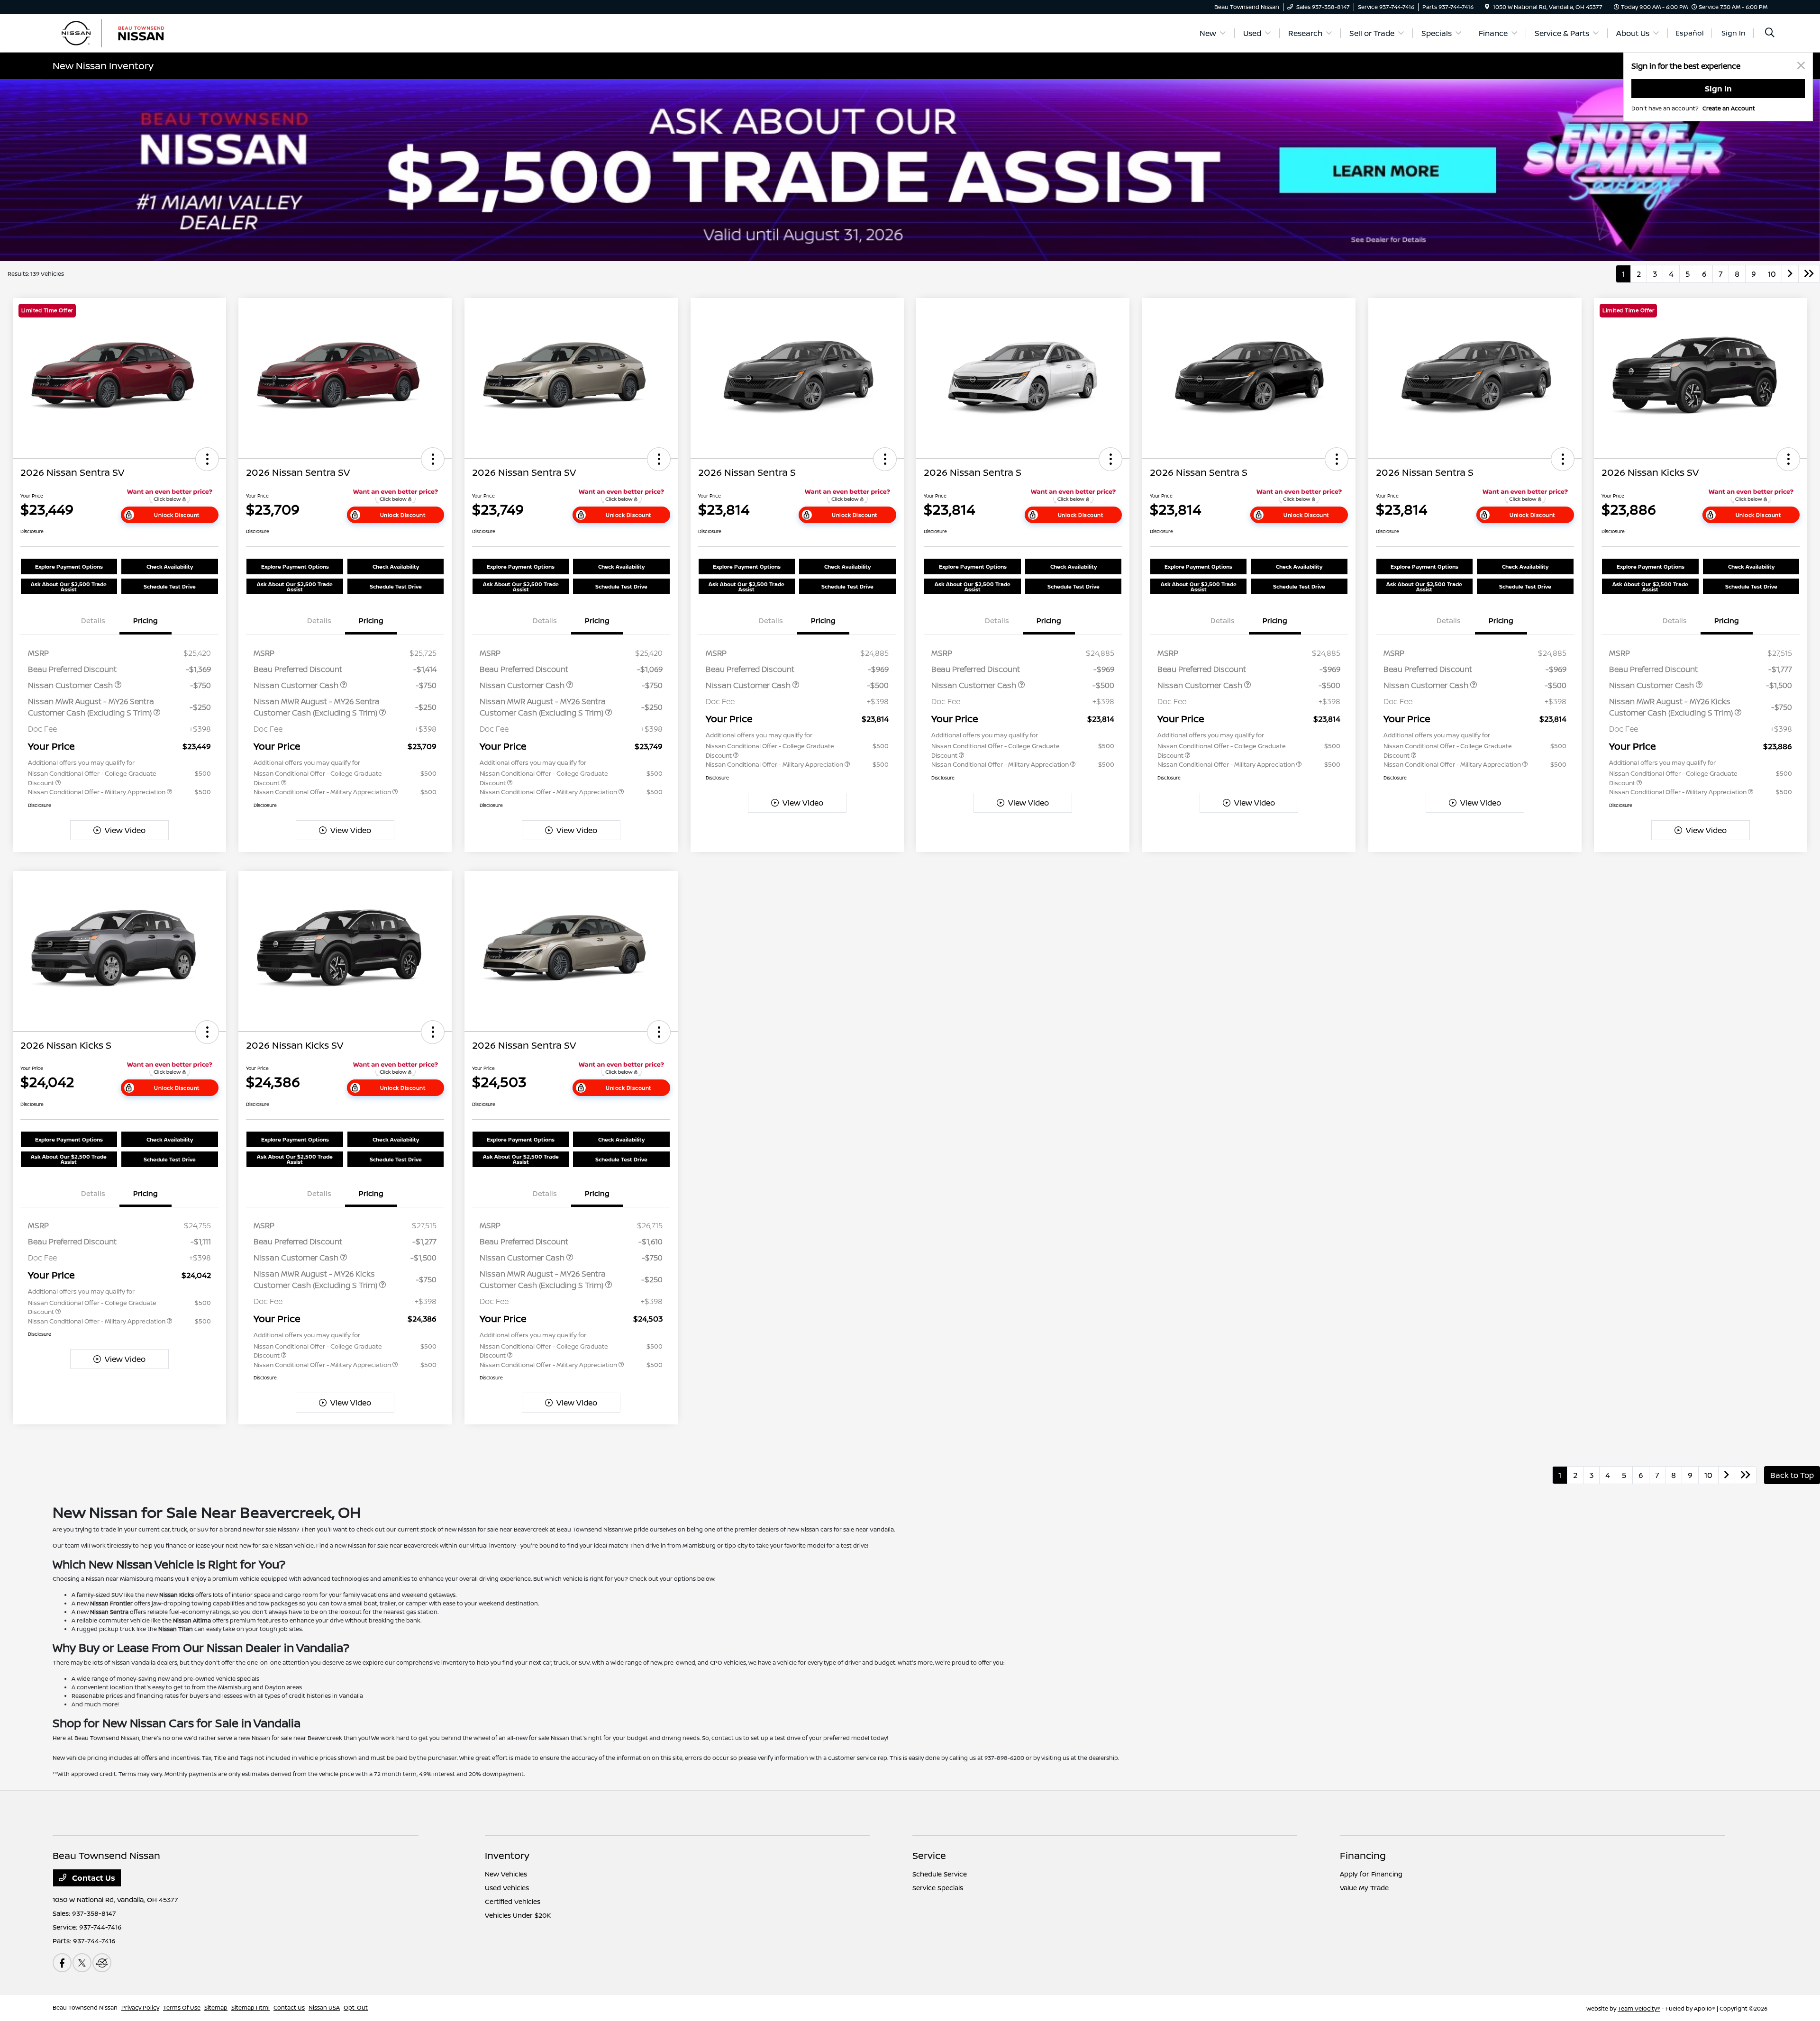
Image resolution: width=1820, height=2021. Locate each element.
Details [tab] (93, 621)
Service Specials (938, 1888)
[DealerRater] (102, 1963)
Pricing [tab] (146, 621)
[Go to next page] (1790, 274)
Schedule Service (940, 1874)
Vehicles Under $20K (518, 1915)
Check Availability (170, 566)
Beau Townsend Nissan (85, 2007)
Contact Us (93, 1878)
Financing (1363, 1855)
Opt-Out (356, 2007)
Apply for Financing (1371, 1874)
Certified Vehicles (513, 1901)
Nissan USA (324, 2007)
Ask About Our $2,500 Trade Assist (69, 587)
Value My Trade (1364, 1888)
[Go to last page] (1809, 274)
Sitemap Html (250, 2007)
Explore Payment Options (69, 566)
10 (1772, 274)
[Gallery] (910, 170)
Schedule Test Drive (170, 586)
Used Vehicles (507, 1888)
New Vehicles (506, 1874)
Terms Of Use (182, 2007)
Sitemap (216, 2007)
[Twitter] (82, 1963)
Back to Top (1792, 1475)
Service (929, 1855)
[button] (207, 459)
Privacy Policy (140, 2007)
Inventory (507, 1855)
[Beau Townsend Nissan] (134, 32)
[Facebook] (62, 1963)
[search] (1770, 33)
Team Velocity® (1639, 2008)
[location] (1487, 7)
